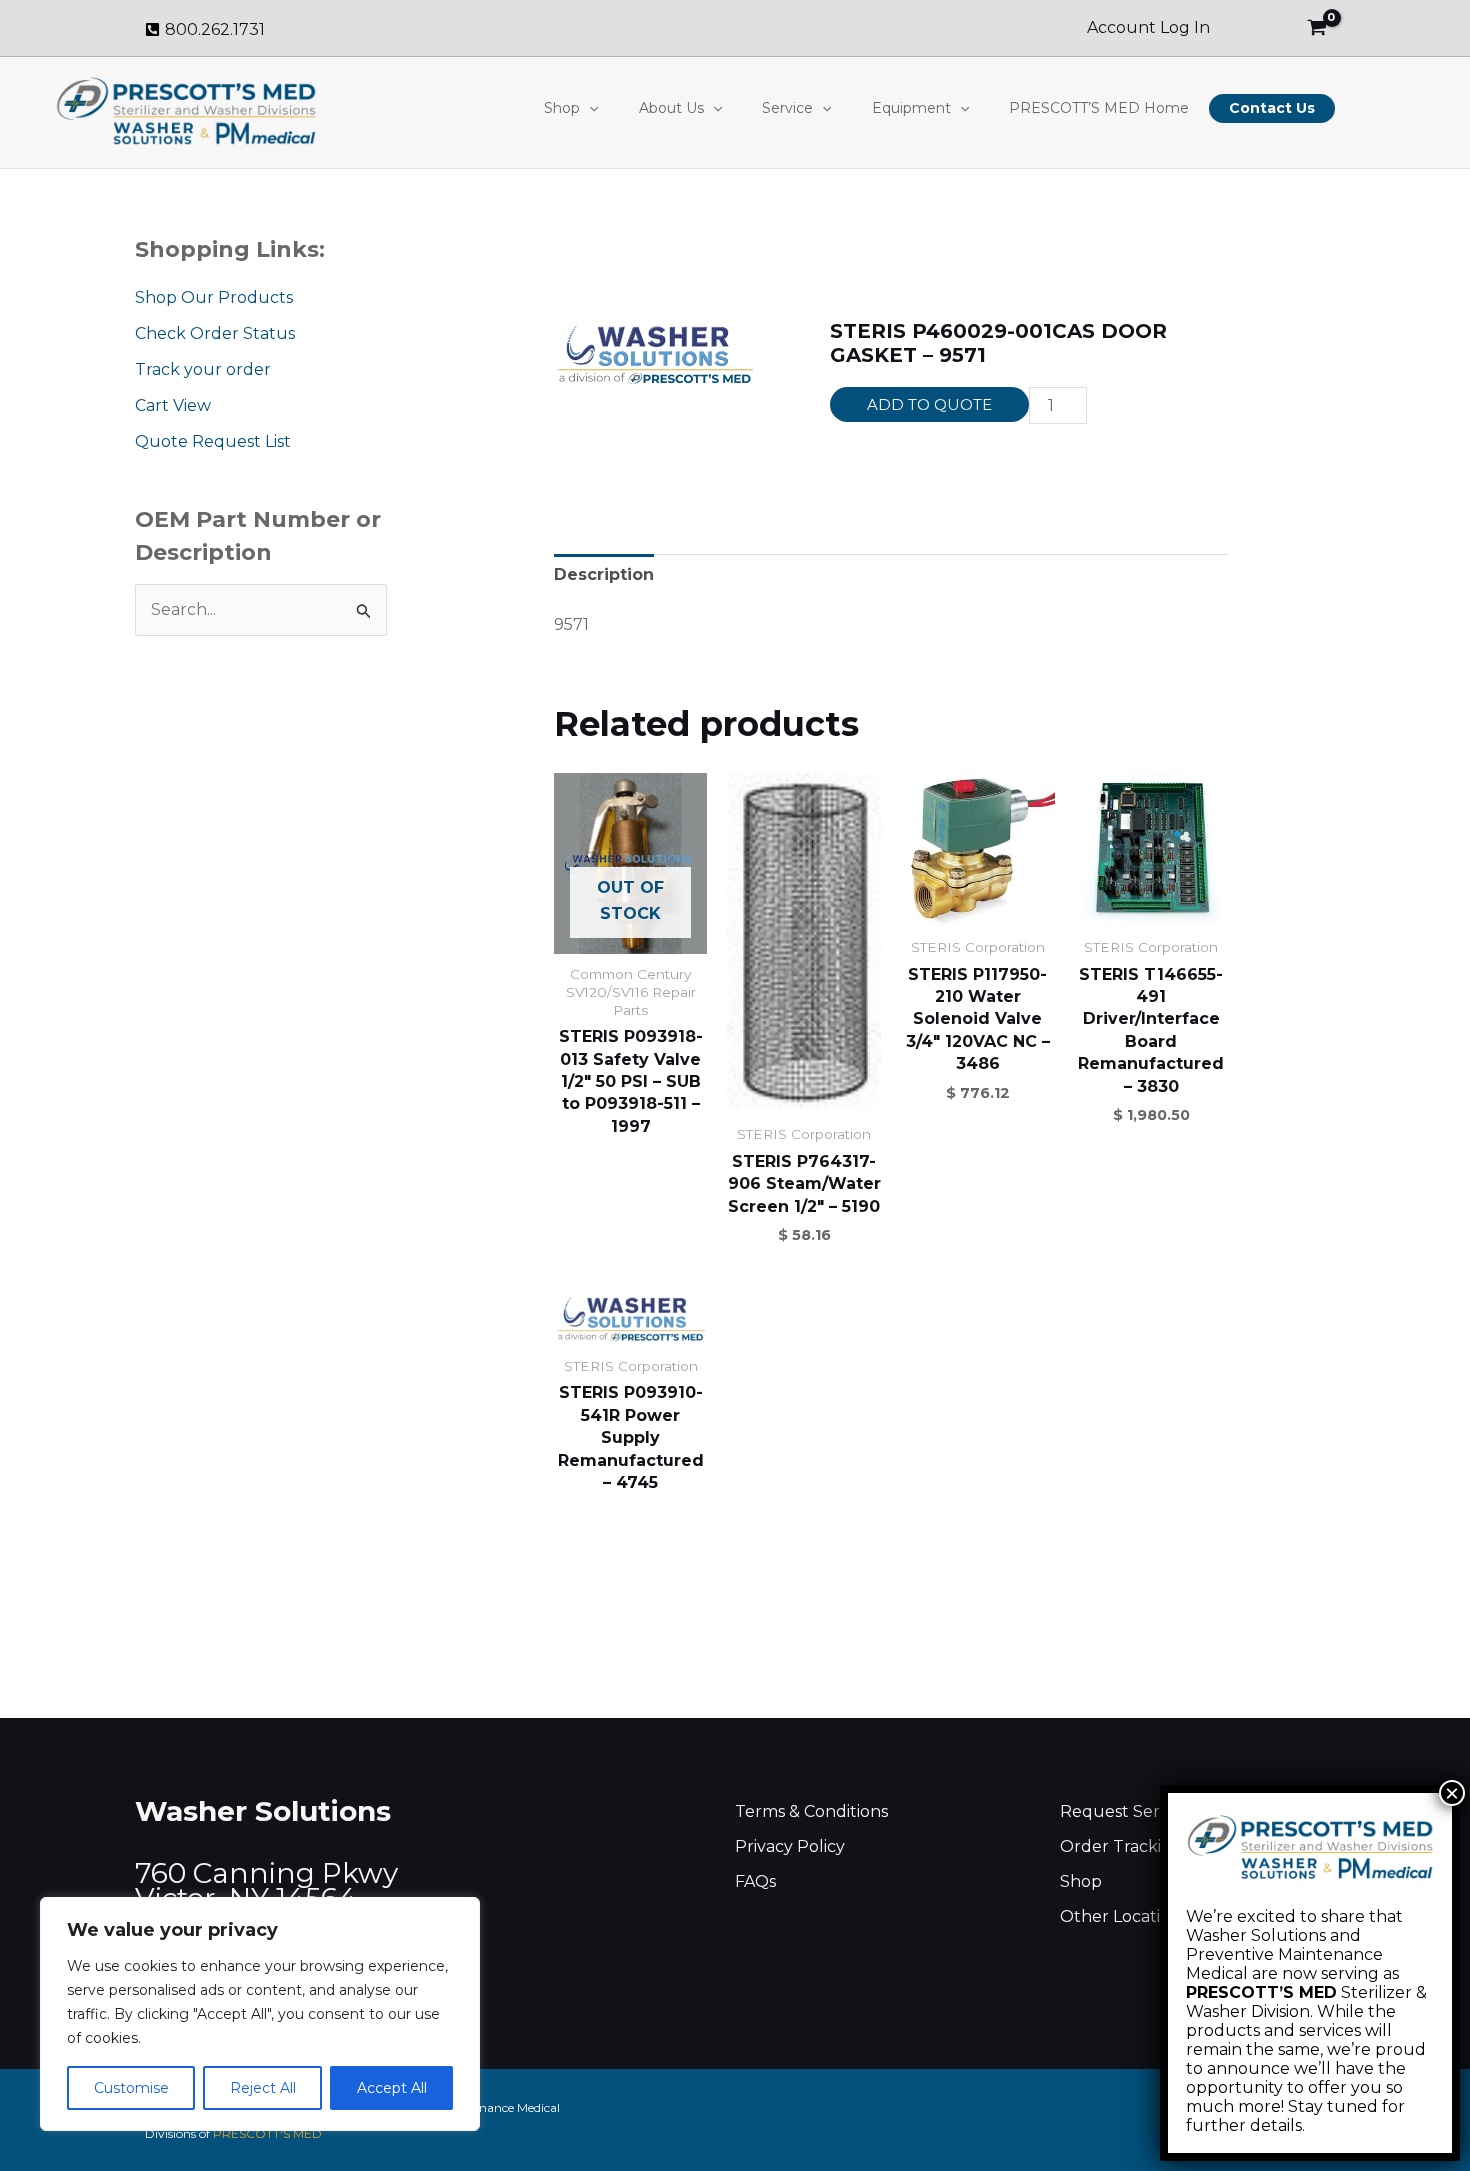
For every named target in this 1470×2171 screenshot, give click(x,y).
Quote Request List (213, 441)
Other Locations (1124, 1916)
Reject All (263, 2088)
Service (787, 108)
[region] (260, 2014)
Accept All (392, 2088)
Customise (131, 2088)
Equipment (911, 108)
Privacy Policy (790, 1846)
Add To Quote (929, 404)
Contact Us (1272, 108)
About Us (671, 108)
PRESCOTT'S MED (267, 2133)
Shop (562, 108)
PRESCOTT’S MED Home (1099, 108)
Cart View (173, 405)
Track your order (203, 369)
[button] (589, 108)
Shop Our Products (214, 297)
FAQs (755, 1881)
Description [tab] (604, 574)
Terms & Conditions (811, 1811)
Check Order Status (215, 333)
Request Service (1125, 1811)
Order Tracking (1121, 1846)
